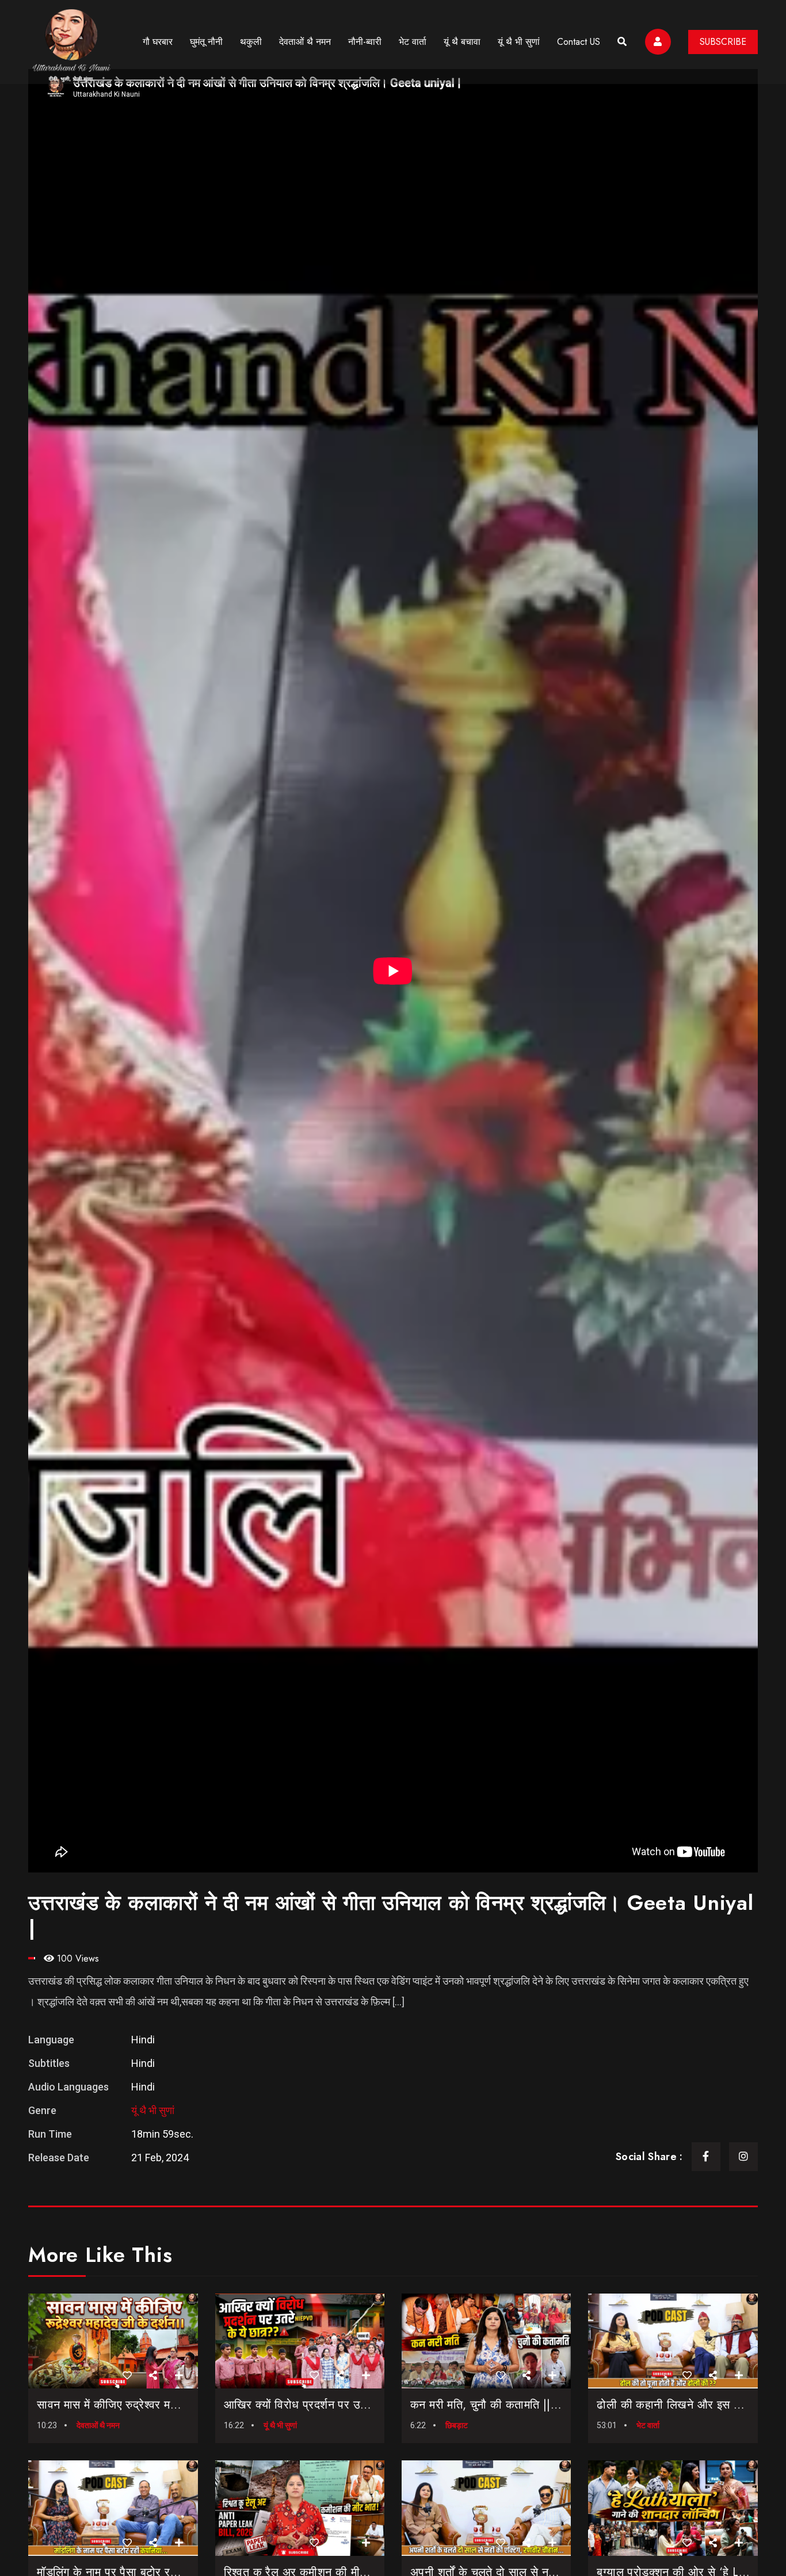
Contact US (579, 42)
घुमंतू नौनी (206, 42)
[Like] (127, 2376)
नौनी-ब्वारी (365, 42)
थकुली (251, 42)
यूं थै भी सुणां (519, 42)
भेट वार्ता (413, 42)
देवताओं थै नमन (305, 42)
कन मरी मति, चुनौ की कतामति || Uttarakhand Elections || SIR (552, 2405)
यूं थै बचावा (462, 42)
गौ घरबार (158, 42)
